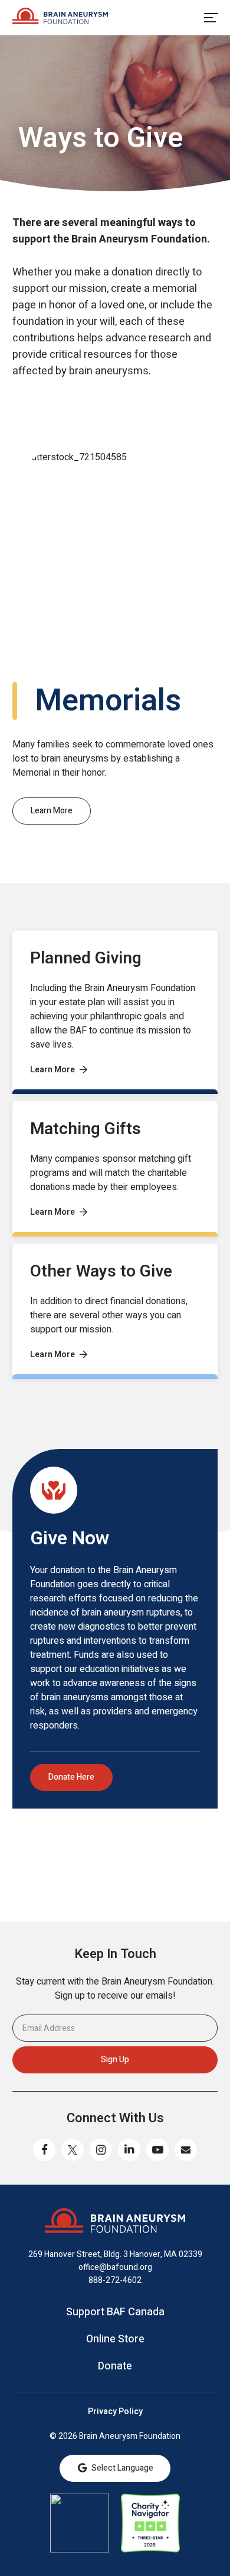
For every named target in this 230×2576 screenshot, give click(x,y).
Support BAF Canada (115, 2312)
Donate (115, 2366)
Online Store (115, 2339)
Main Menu (211, 18)
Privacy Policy (115, 2412)
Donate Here (71, 1777)
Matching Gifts (86, 1129)
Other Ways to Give (101, 1272)
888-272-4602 (115, 2280)
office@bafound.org (115, 2267)
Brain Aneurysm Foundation (60, 18)
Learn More (52, 811)
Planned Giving (86, 958)
